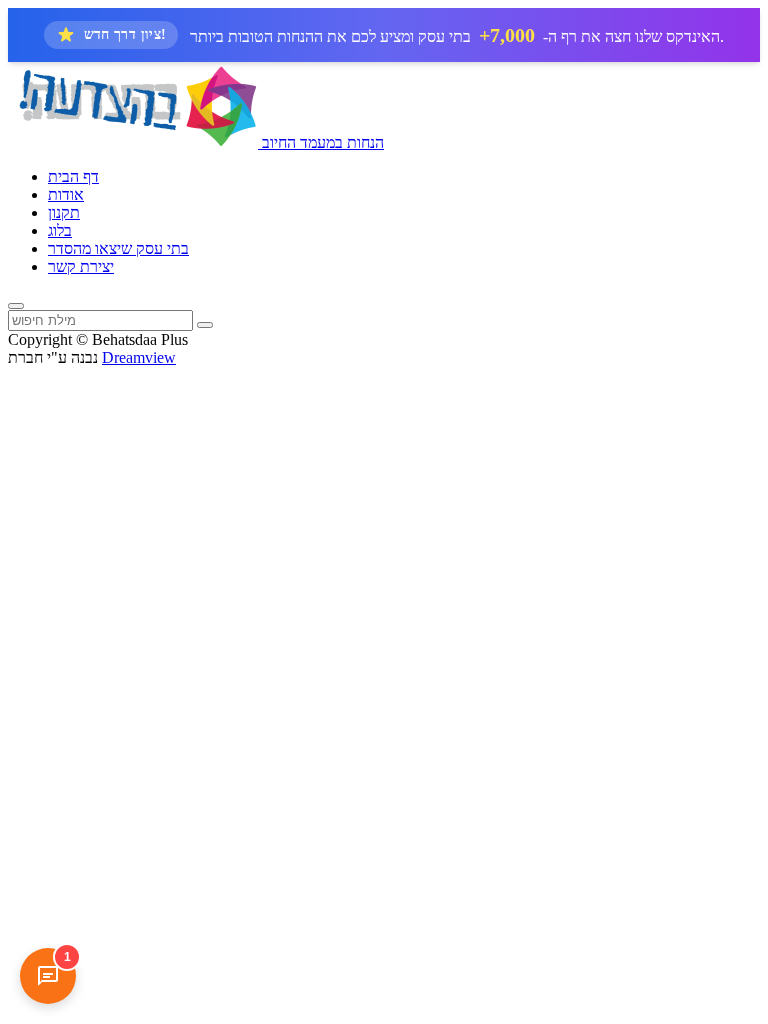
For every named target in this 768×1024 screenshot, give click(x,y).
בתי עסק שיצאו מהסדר (118, 248)
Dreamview (139, 357)
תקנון (64, 212)
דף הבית (73, 176)
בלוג (60, 230)
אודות (66, 194)
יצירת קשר (81, 266)
